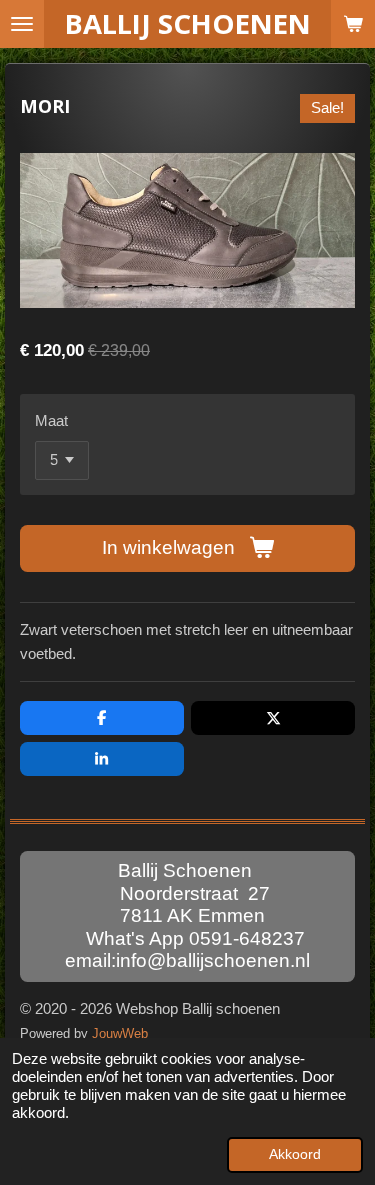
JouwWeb (120, 1034)
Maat (51, 420)
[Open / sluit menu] (22, 24)
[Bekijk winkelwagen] (353, 24)
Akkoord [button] (295, 1154)
